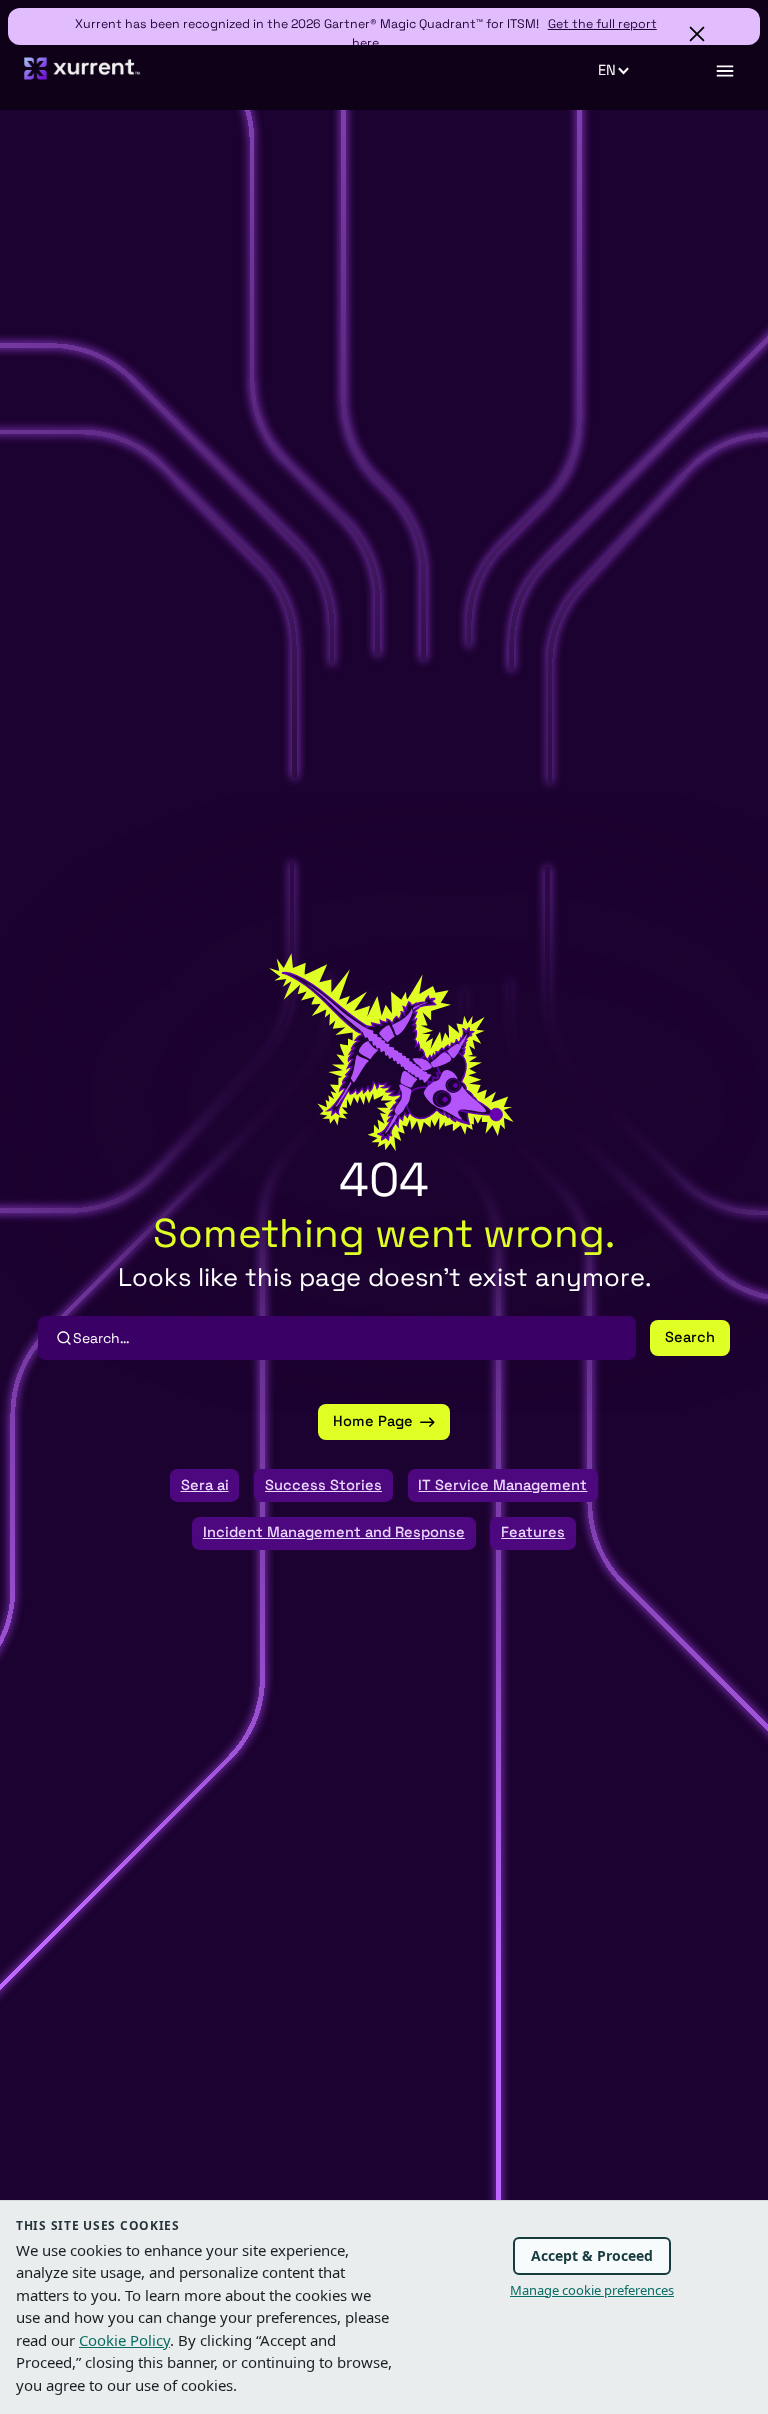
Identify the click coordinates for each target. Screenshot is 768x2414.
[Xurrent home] (82, 77)
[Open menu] (724, 71)
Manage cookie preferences (592, 2290)
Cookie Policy (124, 2340)
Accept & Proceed (592, 2255)
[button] (624, 71)
